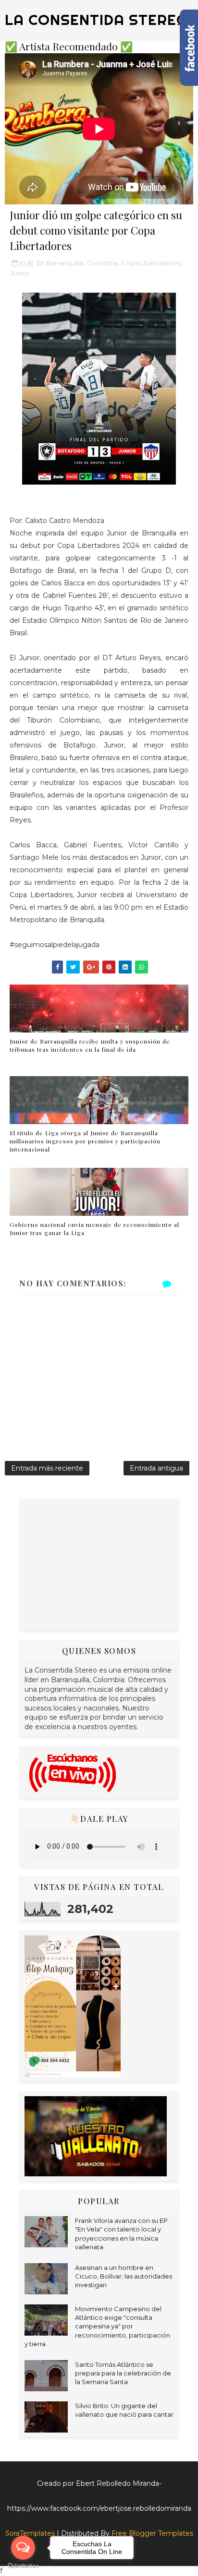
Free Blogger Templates (152, 2533)
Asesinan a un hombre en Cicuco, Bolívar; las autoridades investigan (124, 2276)
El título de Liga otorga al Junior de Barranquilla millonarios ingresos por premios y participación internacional (85, 1141)
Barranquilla (65, 263)
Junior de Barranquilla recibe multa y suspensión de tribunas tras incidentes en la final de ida (90, 1045)
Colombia (102, 263)
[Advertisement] (97, 1564)
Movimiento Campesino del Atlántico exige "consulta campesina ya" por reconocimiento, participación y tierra (97, 2326)
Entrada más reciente (47, 1468)
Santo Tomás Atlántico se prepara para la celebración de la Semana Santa (123, 2373)
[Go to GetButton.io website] (23, 2566)
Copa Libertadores (151, 263)
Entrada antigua (156, 1468)
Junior (20, 273)
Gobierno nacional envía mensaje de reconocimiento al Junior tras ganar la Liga (94, 1229)
